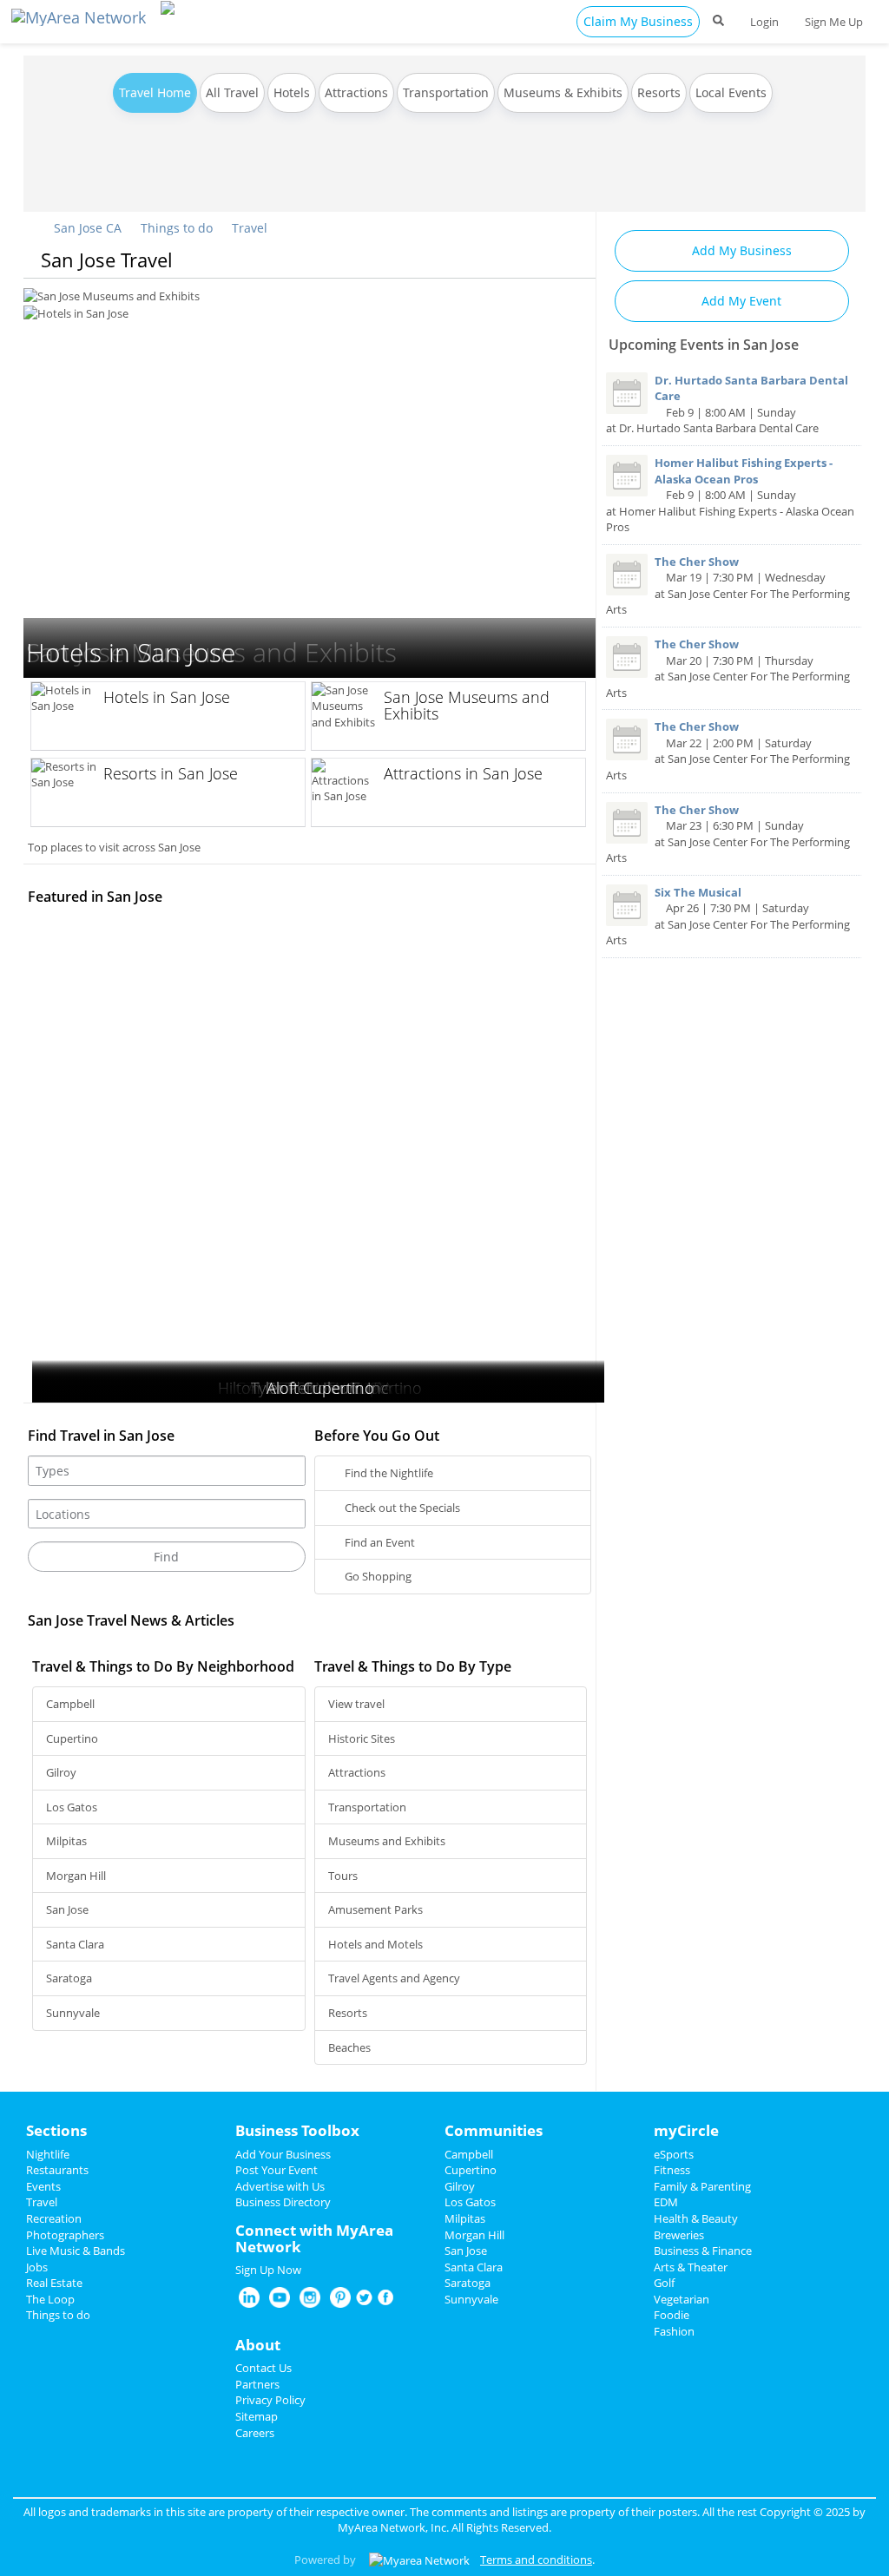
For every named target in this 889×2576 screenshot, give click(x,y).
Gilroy (61, 1772)
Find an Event (379, 1542)
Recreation (54, 2218)
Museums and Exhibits (387, 1841)
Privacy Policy (270, 2400)
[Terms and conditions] (419, 2560)
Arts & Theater (691, 2267)
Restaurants (57, 2170)
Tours (343, 1876)
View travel (356, 1704)
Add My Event (740, 301)
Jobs (37, 2267)
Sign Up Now (268, 2270)
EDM (666, 2202)
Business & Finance (703, 2251)
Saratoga (69, 1978)
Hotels (292, 92)
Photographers (65, 2235)
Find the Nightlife (388, 1473)
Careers (255, 2433)
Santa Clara (75, 1944)
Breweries (679, 2235)
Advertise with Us (280, 2186)
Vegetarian (682, 2299)
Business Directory (283, 2202)
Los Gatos (72, 1807)
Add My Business (740, 250)
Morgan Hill (76, 1876)
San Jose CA (86, 228)
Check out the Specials (401, 1508)
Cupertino (72, 1738)
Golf (664, 2283)
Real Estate (54, 2283)
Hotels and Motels (375, 1944)
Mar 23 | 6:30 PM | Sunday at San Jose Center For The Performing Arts (728, 834)
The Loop (50, 2299)
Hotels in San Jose (69, 295)
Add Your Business (283, 2154)
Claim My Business (638, 21)
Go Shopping (377, 1576)
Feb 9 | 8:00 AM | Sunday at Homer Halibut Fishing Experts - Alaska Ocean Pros (730, 495)
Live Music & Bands (76, 2251)
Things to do (177, 228)
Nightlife (48, 2154)
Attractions (356, 92)
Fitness (672, 2170)
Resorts (659, 92)
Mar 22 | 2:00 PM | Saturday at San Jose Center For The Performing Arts (728, 751)
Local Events (731, 92)
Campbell (70, 1704)
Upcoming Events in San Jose (704, 345)
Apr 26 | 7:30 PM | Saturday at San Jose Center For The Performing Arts (728, 917)
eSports (674, 2154)
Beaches (349, 2047)
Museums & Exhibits (563, 92)
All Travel (232, 92)
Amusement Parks (375, 1909)
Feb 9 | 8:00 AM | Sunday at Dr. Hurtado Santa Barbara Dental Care (727, 404)
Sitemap (257, 2416)
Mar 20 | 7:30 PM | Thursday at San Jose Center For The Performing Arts (728, 668)
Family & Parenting (702, 2186)
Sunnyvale (73, 2013)
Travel (250, 228)
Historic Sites (362, 1738)
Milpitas (66, 1841)
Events (43, 2186)
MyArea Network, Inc (392, 2527)
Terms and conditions (536, 2560)
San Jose (67, 1909)
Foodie (672, 2315)
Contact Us (263, 2368)
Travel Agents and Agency (394, 1978)
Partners (257, 2384)
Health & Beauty (696, 2218)
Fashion (674, 2331)
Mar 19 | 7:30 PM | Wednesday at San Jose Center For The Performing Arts (728, 586)
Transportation (446, 92)
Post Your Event (277, 2170)
